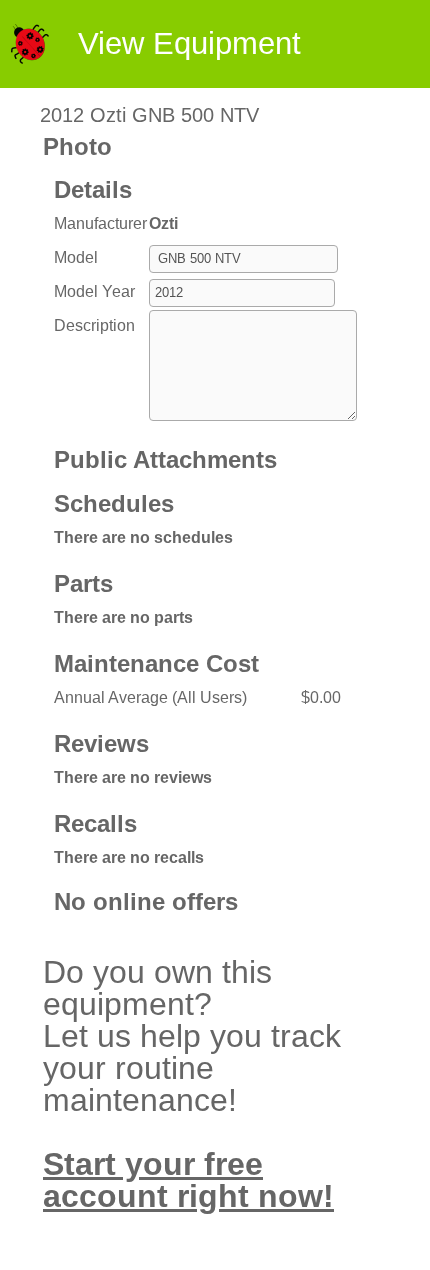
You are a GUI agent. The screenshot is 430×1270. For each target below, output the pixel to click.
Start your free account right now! (188, 1180)
